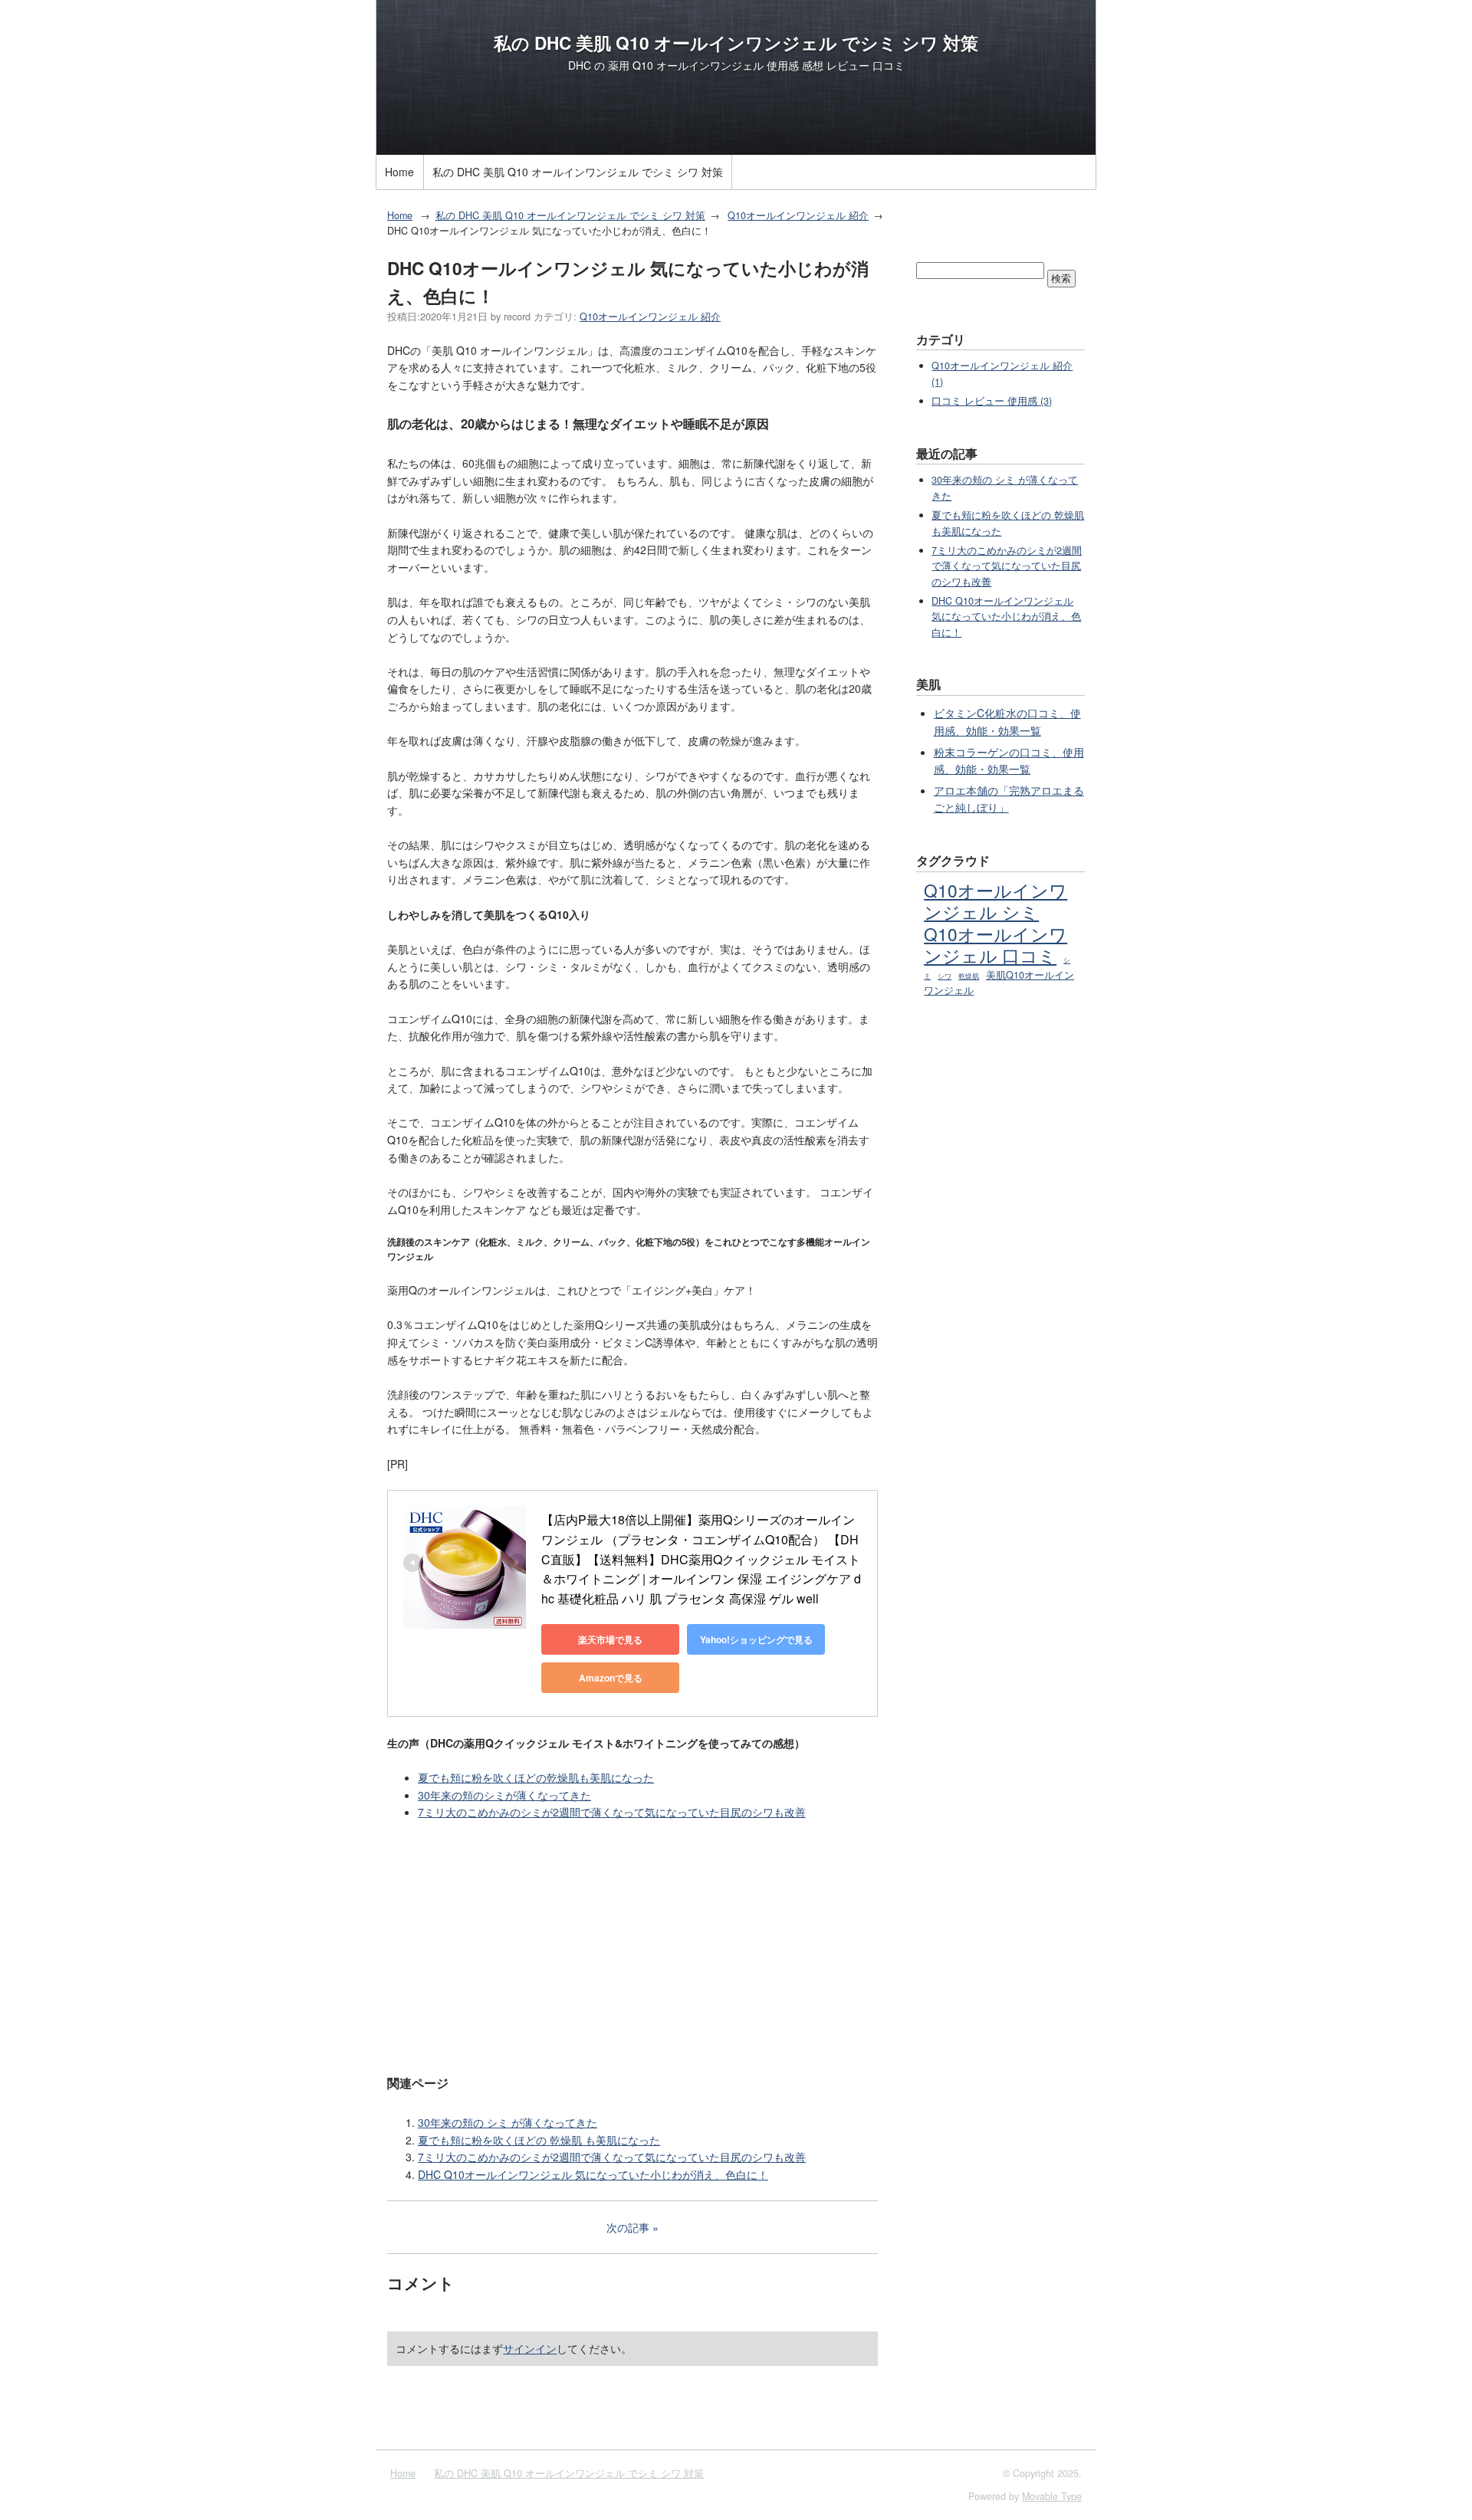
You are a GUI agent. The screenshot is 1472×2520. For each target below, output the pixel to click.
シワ (945, 976)
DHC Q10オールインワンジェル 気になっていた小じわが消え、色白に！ (593, 2174)
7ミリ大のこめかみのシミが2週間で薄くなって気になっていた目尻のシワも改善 (612, 1812)
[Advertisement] (632, 1946)
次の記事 (628, 2227)
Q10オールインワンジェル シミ (996, 901)
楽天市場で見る (610, 1639)
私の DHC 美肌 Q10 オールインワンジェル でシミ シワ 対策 (736, 43)
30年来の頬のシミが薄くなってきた (504, 1795)
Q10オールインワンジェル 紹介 (798, 215)
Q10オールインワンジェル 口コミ (996, 944)
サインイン (530, 2348)
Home (399, 172)
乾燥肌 (969, 976)
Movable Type (1052, 2496)
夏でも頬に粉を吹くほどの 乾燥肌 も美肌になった (539, 2140)
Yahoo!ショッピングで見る (756, 1639)
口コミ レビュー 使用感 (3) (992, 401)
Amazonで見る (611, 1678)
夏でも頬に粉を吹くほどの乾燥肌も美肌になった (536, 1777)
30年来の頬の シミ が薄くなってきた (508, 2122)
